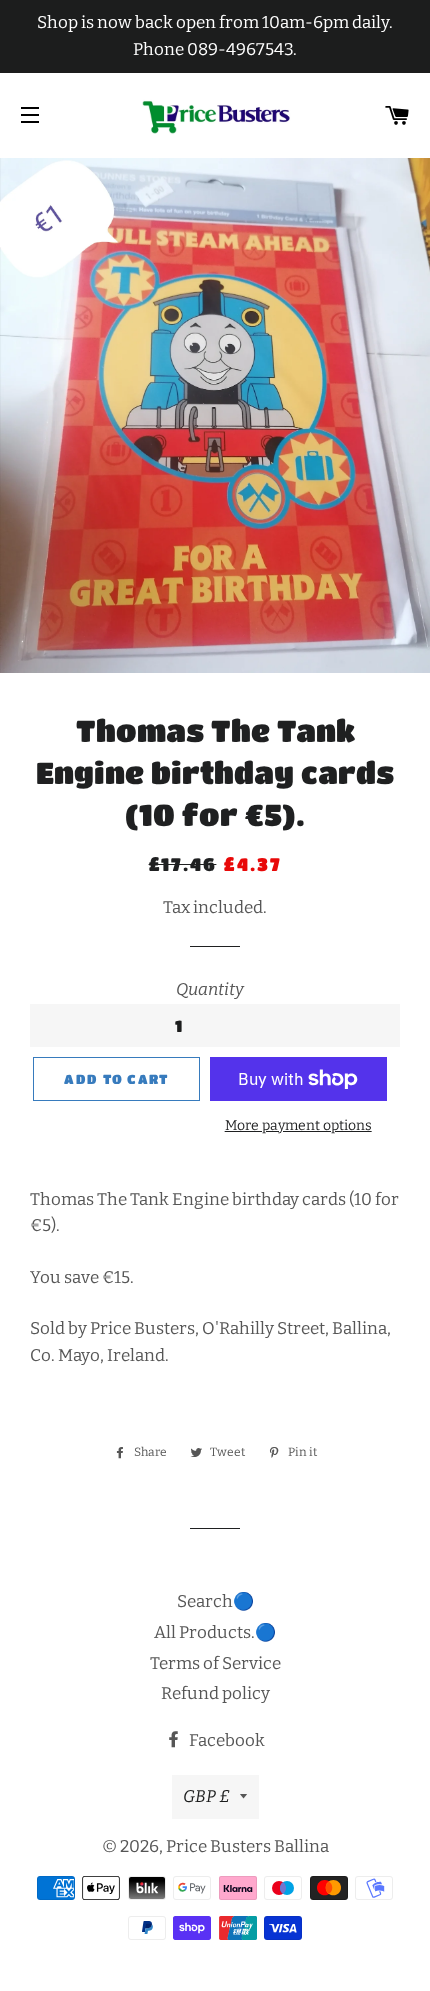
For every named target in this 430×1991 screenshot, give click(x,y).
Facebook (225, 1740)
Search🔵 (215, 1601)
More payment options (298, 1125)
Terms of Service (215, 1663)
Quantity (210, 989)
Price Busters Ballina (247, 1846)
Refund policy (215, 1693)
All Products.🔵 (215, 1632)
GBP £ (206, 1796)
